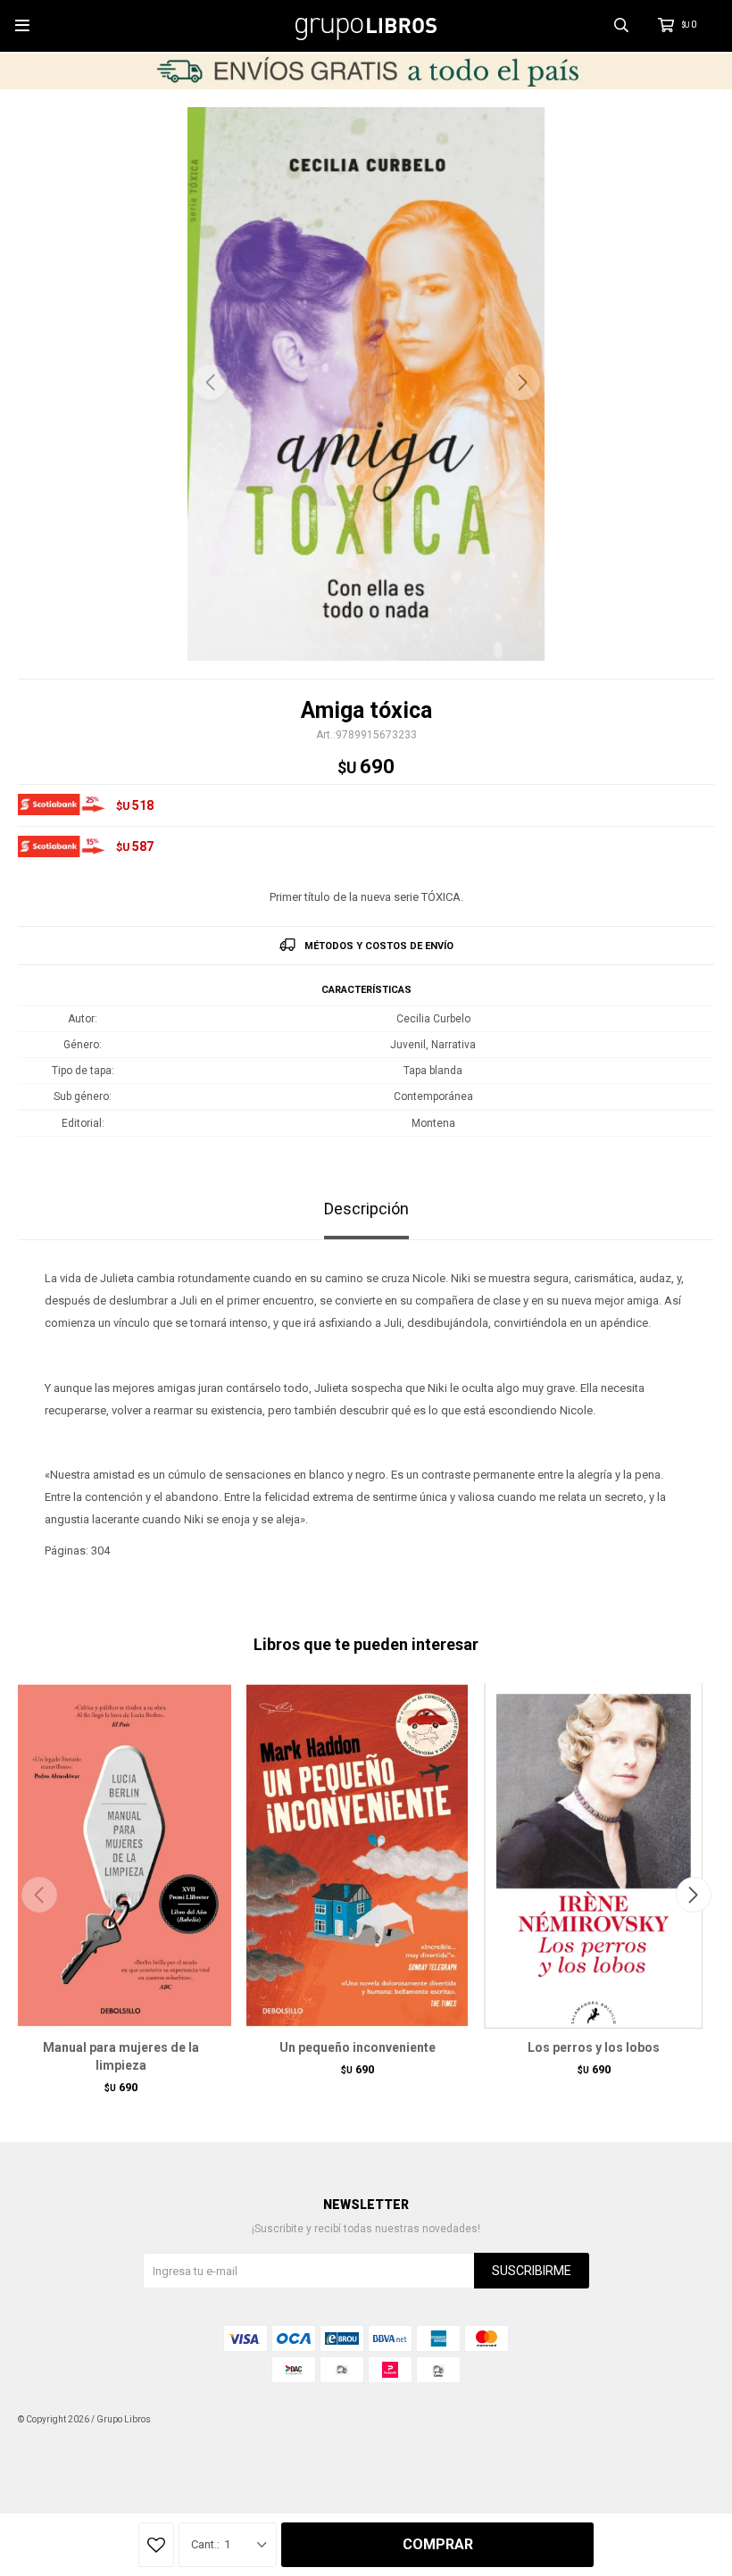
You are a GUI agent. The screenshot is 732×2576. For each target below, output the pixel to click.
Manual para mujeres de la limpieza (121, 2056)
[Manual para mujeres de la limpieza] (121, 1855)
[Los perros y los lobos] (594, 1855)
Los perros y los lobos (594, 2047)
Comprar (438, 2544)
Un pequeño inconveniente (358, 2047)
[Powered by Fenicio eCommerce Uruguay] (687, 2420)
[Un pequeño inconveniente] (357, 1855)
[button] (522, 382)
